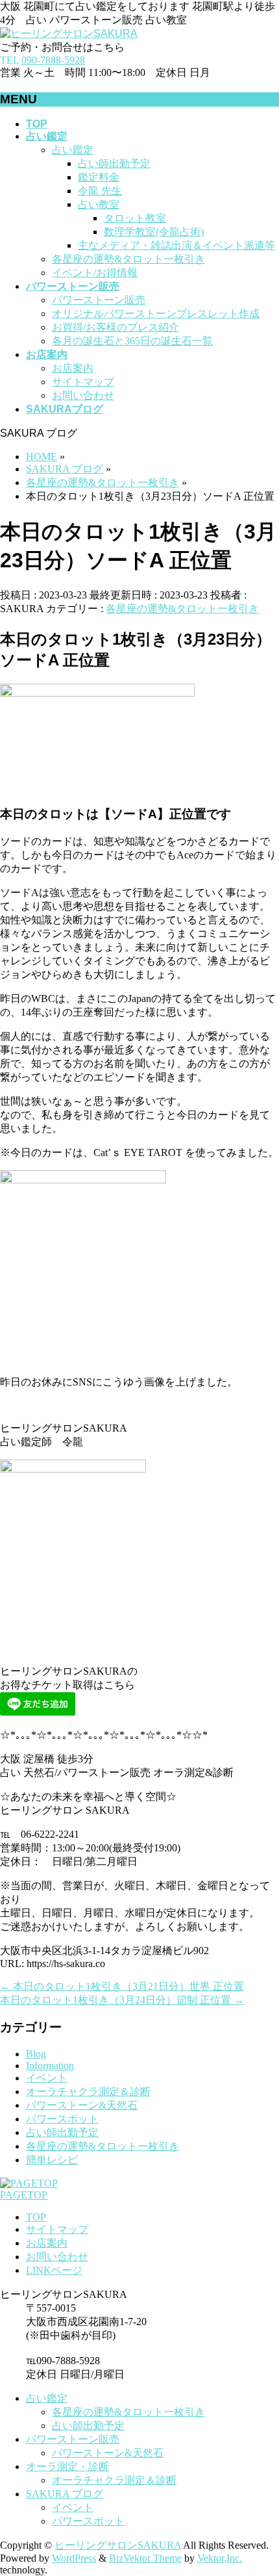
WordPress (74, 2558)
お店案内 (73, 368)
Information (50, 2066)
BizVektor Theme (145, 2558)
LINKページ (54, 2270)
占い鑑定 (73, 150)
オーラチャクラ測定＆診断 (88, 2092)
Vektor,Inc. (220, 2558)
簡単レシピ (52, 2160)
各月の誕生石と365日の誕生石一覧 (132, 341)
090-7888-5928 (53, 60)
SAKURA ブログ (65, 2494)
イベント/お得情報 (95, 273)
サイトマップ (83, 382)
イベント (47, 2078)
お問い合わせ (83, 395)
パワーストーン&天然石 (82, 2105)
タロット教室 (135, 218)
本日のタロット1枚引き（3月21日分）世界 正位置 (122, 1986)
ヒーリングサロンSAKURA (118, 2545)
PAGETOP (24, 2195)
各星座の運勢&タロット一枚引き (128, 259)
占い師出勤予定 (114, 163)
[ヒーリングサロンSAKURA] (69, 33)
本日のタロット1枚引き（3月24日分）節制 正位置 (122, 2000)
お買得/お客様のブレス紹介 (115, 327)
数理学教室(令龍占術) (154, 232)
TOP (36, 2217)
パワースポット (62, 2119)
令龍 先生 (100, 191)
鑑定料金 (99, 177)
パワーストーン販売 (99, 300)
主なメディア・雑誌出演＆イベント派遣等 (176, 245)
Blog (36, 2054)
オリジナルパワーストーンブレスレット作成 (156, 314)
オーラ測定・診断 (67, 2467)
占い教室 (99, 204)
